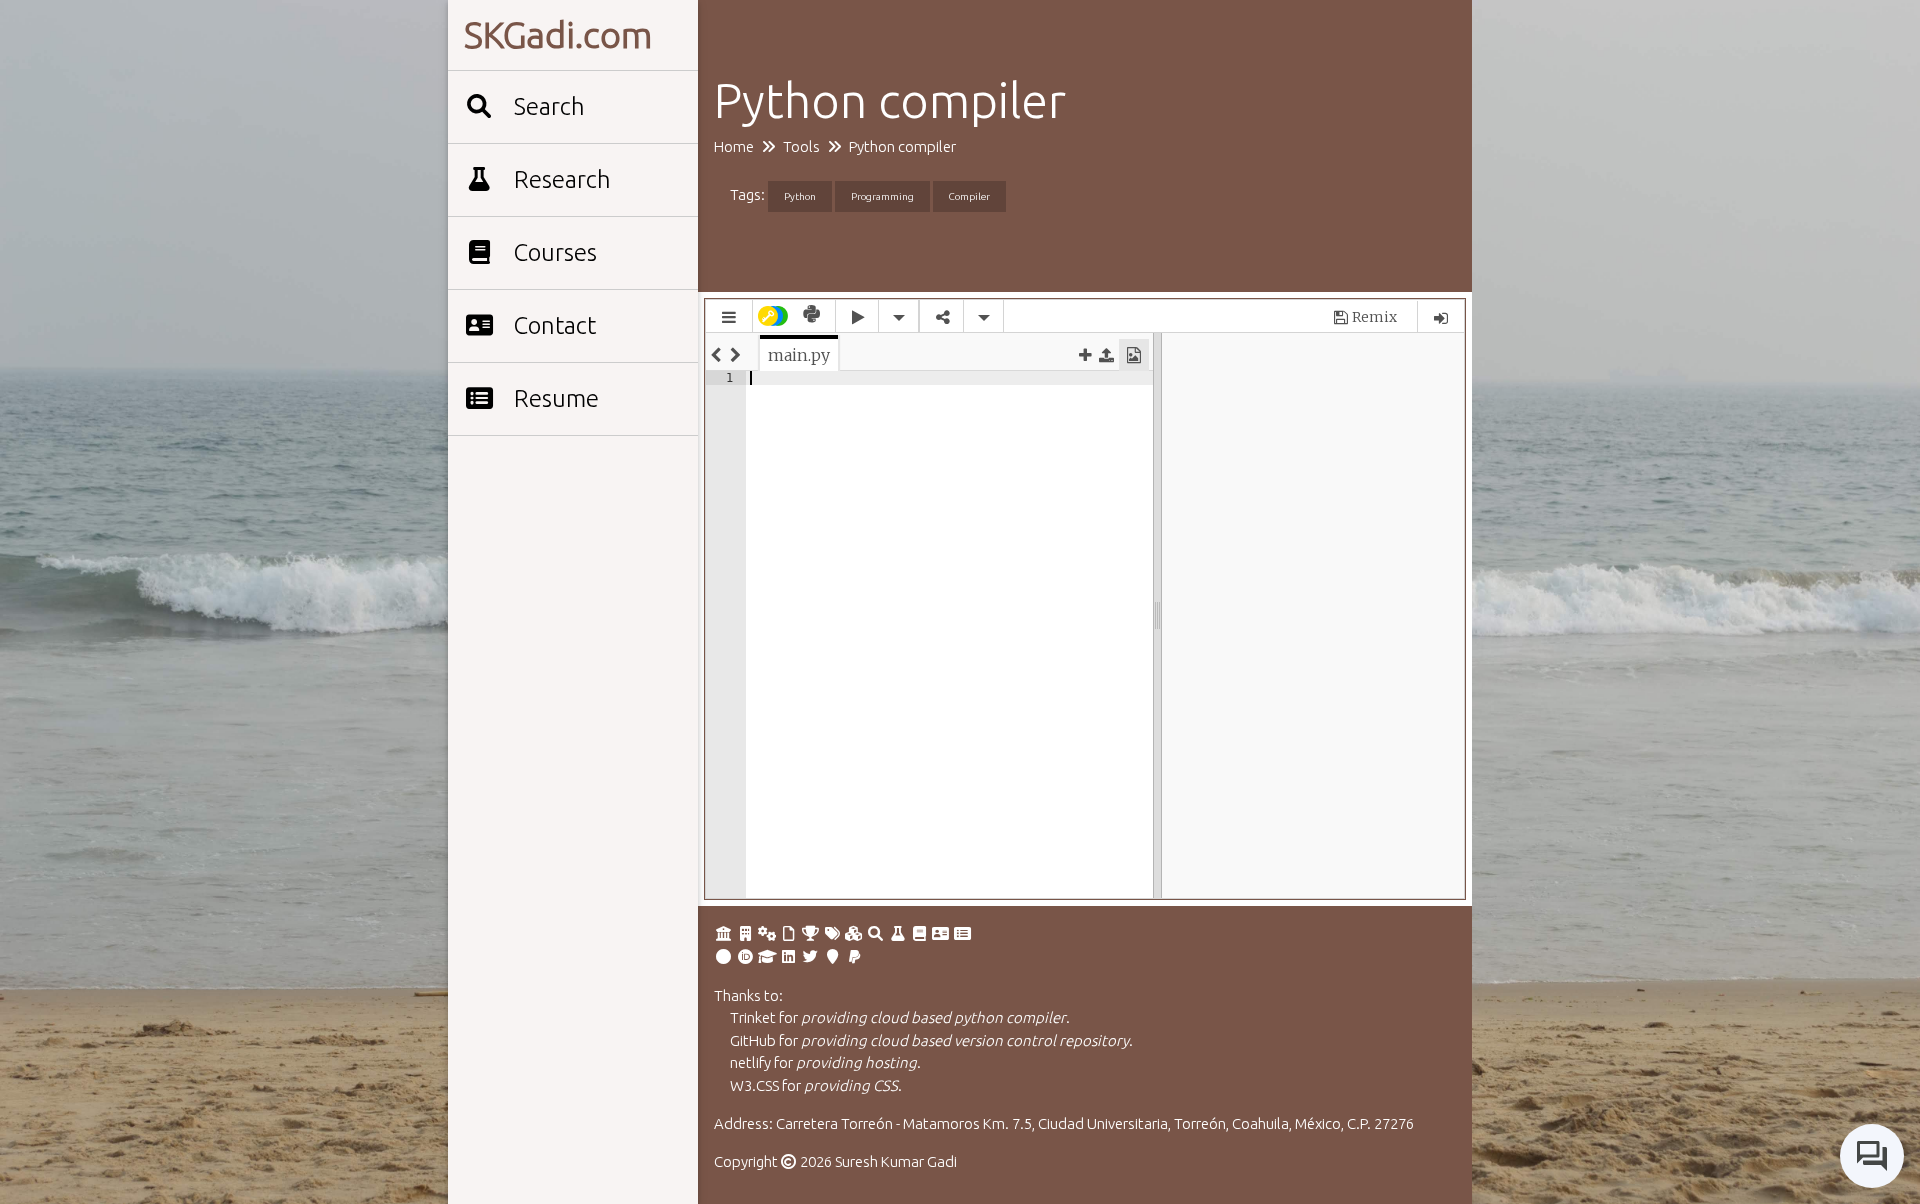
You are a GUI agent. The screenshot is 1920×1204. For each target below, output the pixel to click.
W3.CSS (754, 1085)
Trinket (753, 1017)
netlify (750, 1062)
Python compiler (902, 146)
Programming (882, 196)
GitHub (753, 1040)
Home (734, 146)
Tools (801, 146)
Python (800, 196)
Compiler (969, 196)
